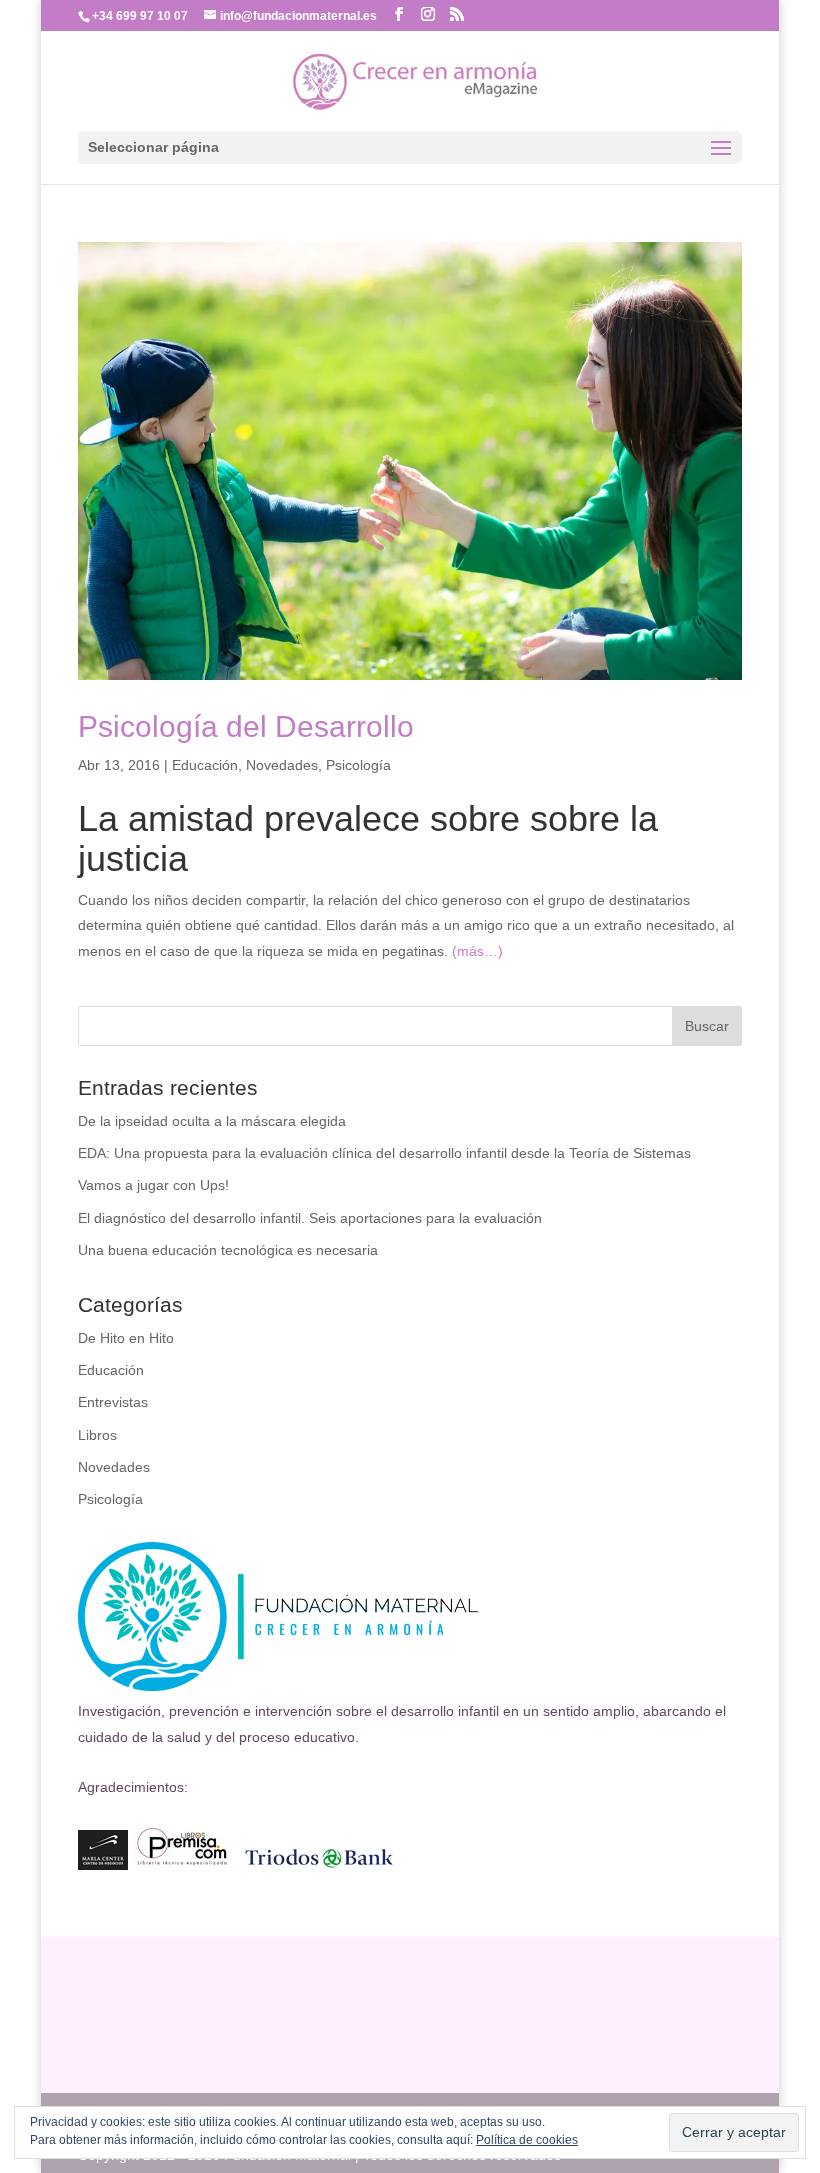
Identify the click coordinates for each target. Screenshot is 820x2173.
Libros (97, 1435)
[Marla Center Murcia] (103, 1865)
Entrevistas (113, 1402)
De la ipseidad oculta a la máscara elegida (212, 1121)
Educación (205, 765)
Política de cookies (527, 2140)
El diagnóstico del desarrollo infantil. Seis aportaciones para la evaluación (310, 1218)
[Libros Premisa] (182, 1865)
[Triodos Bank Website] (319, 1865)
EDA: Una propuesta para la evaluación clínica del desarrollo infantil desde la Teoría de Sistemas (384, 1153)
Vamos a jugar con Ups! (153, 1185)
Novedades (282, 765)
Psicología (358, 765)
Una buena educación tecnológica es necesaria (228, 1250)
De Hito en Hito (126, 1338)
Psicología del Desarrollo (246, 726)
